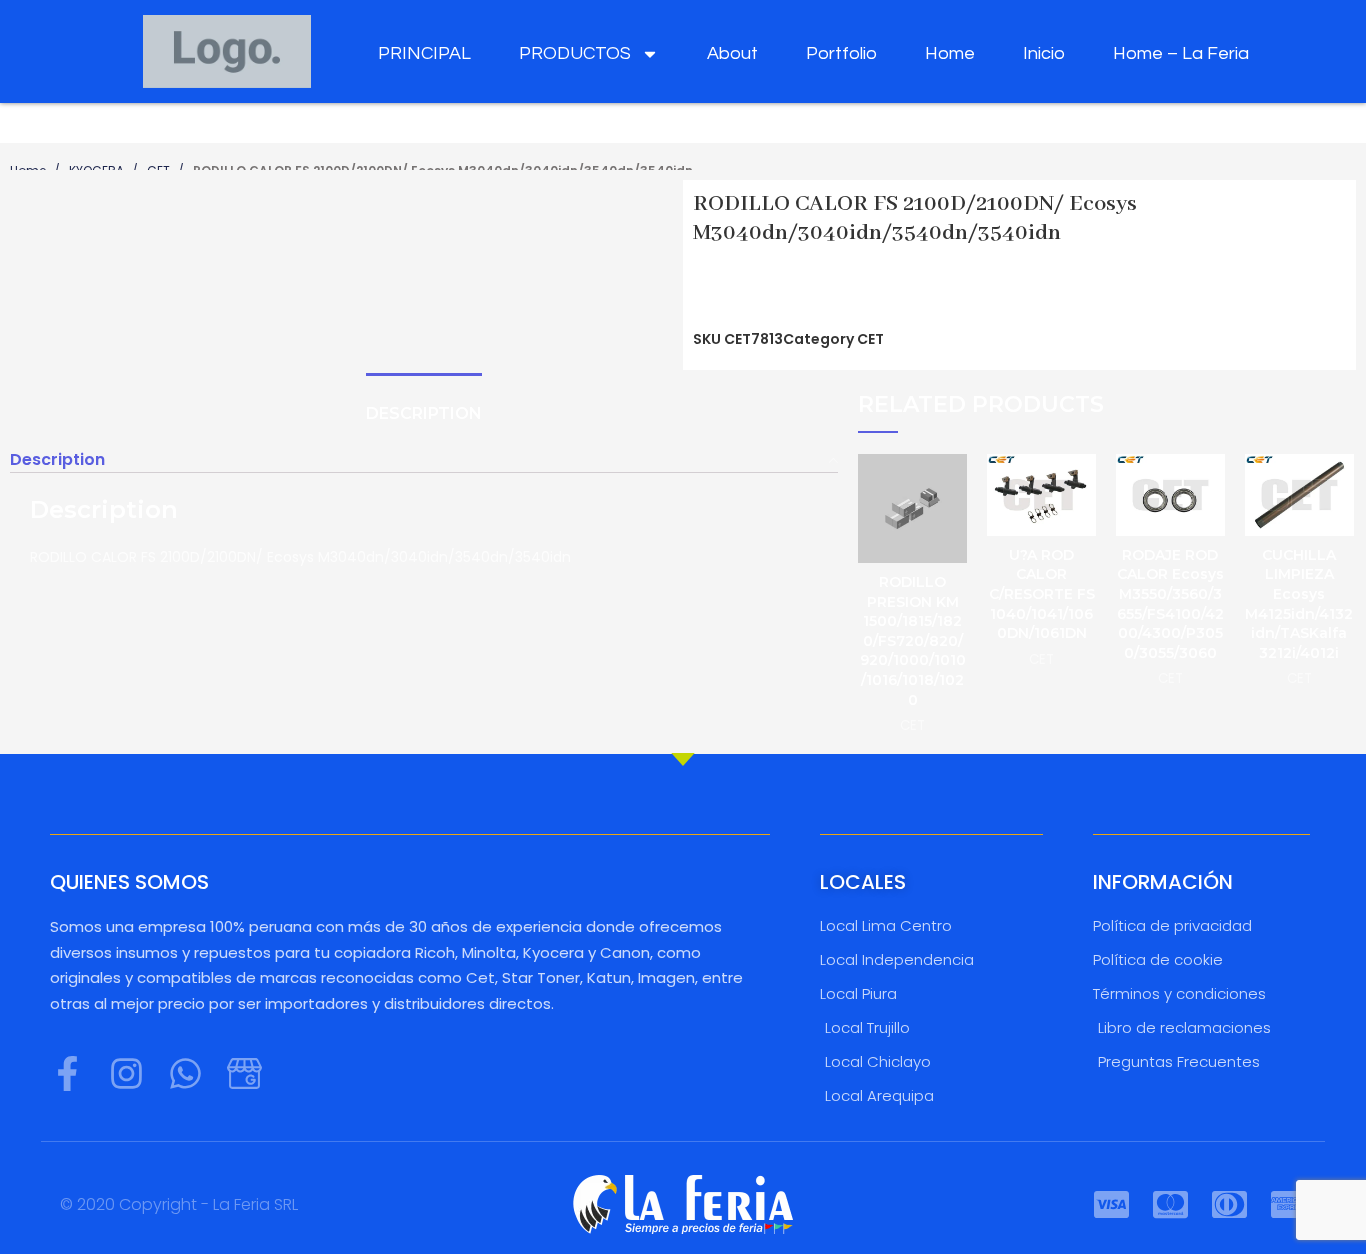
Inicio (1044, 53)
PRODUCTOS (575, 53)
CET (870, 339)
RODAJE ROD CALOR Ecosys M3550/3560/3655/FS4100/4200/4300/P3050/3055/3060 (1170, 604)
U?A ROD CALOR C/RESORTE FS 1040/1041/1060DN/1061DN (1042, 594)
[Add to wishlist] (952, 531)
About (732, 53)
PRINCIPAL (424, 53)
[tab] (424, 413)
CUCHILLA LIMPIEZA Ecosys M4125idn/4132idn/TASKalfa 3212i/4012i (1299, 604)
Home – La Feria (1181, 53)
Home (950, 53)
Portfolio (841, 53)
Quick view (952, 486)
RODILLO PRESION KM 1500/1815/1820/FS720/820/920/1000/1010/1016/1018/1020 (913, 641)
